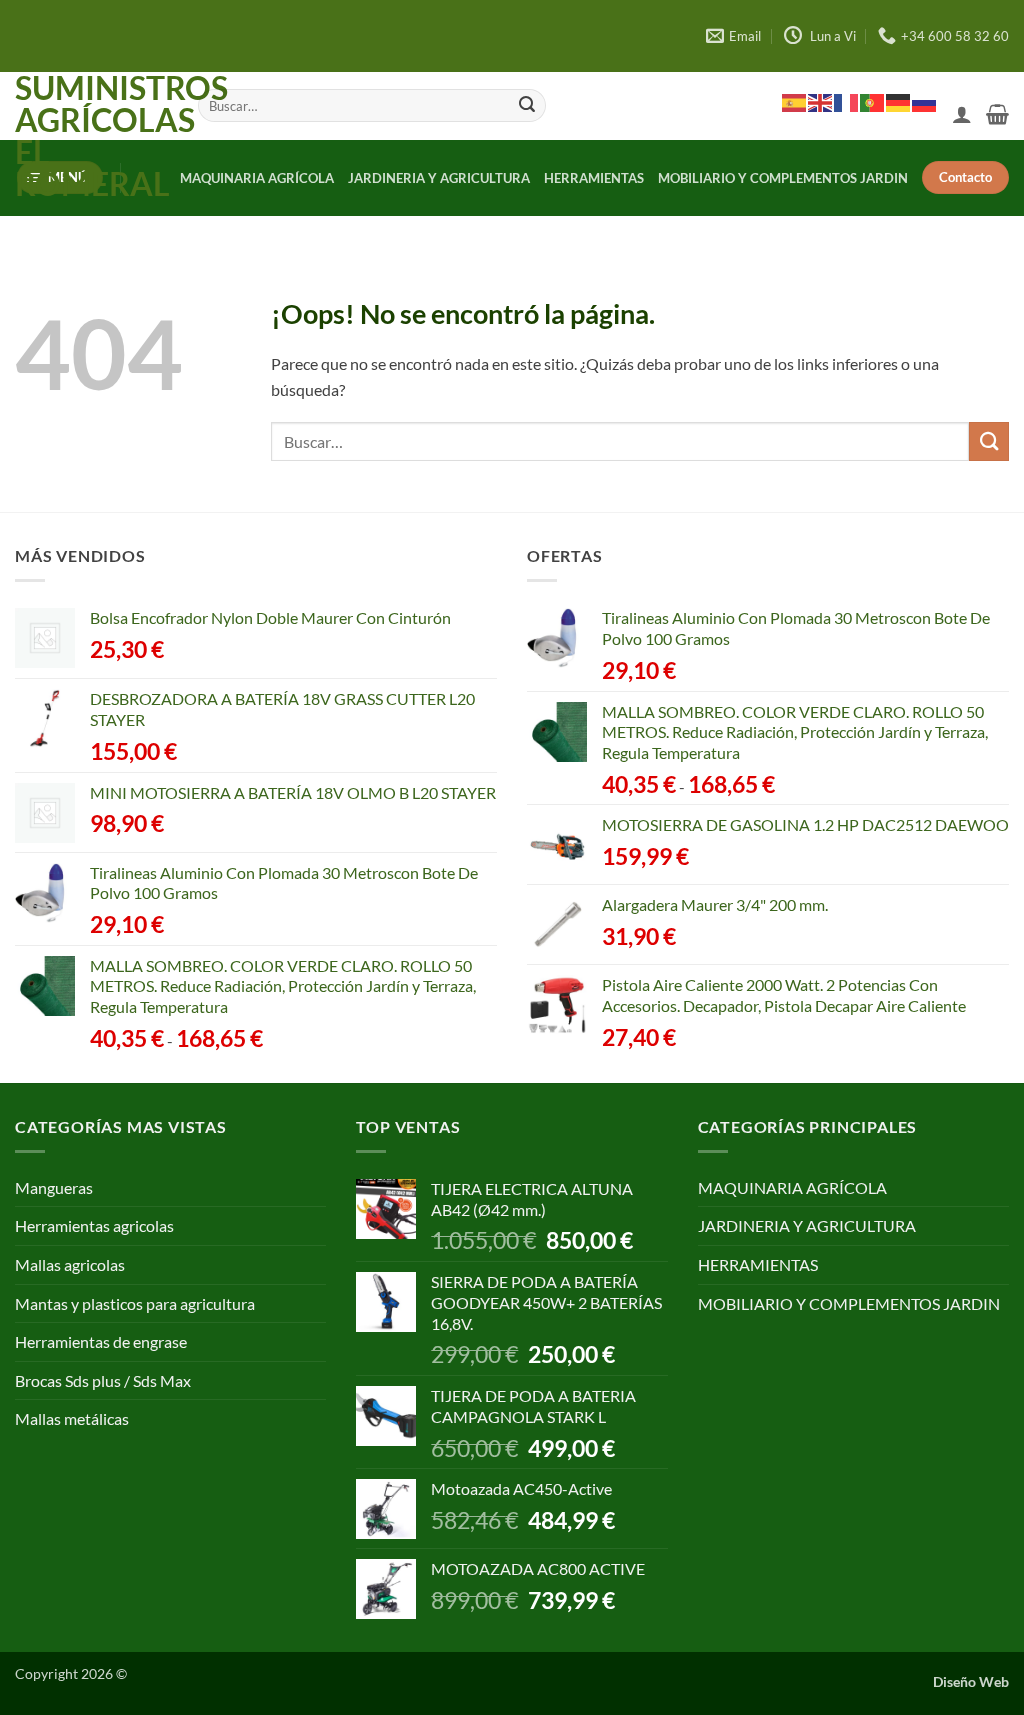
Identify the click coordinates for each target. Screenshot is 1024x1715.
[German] (899, 102)
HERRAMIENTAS (594, 178)
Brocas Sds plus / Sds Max (103, 1380)
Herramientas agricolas (94, 1225)
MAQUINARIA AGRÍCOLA (257, 178)
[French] (847, 102)
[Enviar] (528, 106)
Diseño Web (971, 1681)
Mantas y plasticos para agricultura (135, 1303)
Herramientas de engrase (101, 1341)
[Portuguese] (873, 102)
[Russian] (925, 102)
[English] (821, 102)
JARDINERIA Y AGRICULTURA (439, 178)
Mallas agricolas (70, 1264)
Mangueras (54, 1187)
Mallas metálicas (72, 1418)
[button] (962, 114)
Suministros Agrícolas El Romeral (91, 136)
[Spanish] (795, 102)
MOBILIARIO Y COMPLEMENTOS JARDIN (783, 178)
